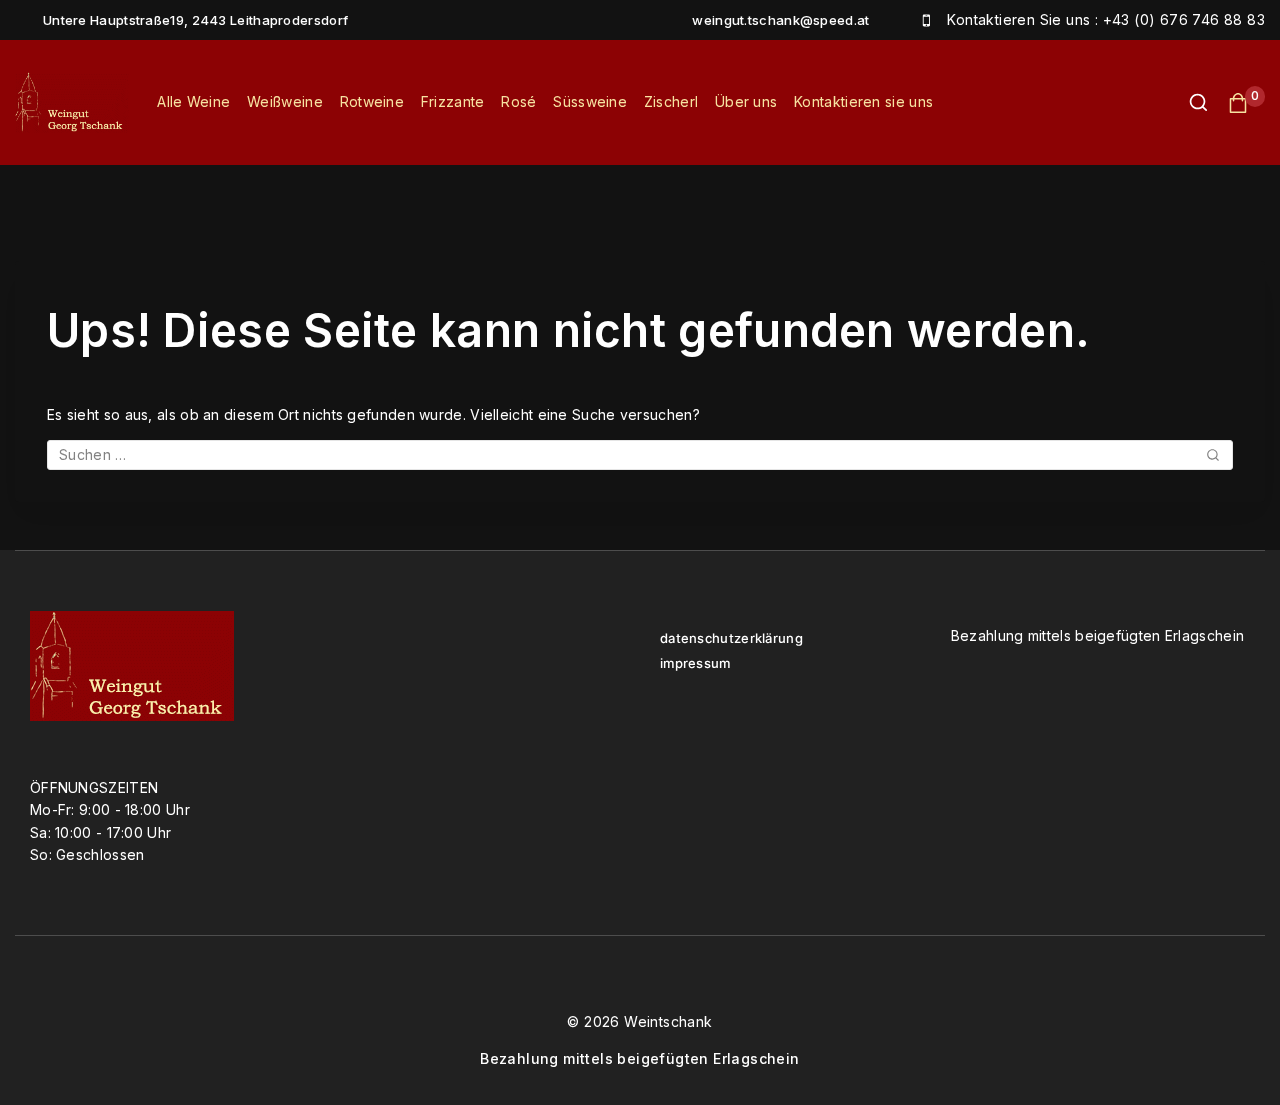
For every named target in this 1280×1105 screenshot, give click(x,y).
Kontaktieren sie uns (863, 101)
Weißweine (285, 101)
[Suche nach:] (640, 454)
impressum (695, 663)
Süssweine (590, 101)
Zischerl (671, 101)
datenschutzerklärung (731, 638)
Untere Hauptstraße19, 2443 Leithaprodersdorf (195, 20)
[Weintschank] (72, 102)
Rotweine (372, 101)
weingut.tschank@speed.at (780, 20)
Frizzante (453, 101)
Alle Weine (193, 101)
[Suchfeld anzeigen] (1188, 102)
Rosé (518, 101)
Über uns (746, 101)
